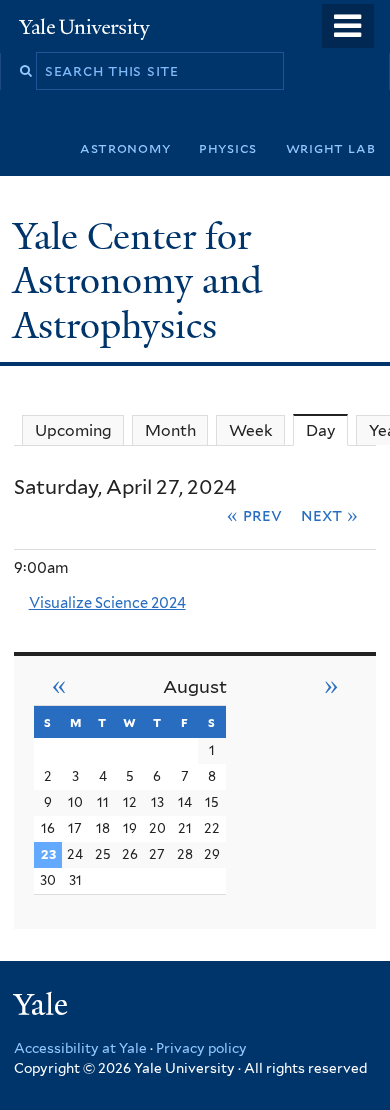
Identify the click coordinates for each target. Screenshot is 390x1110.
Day (327, 430)
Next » (329, 515)
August (195, 686)
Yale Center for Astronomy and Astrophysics (137, 281)
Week (251, 430)
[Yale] (43, 1007)
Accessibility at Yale (80, 1048)
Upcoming (73, 430)
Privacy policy (201, 1048)
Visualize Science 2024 (107, 603)
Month (170, 430)
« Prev (254, 515)
